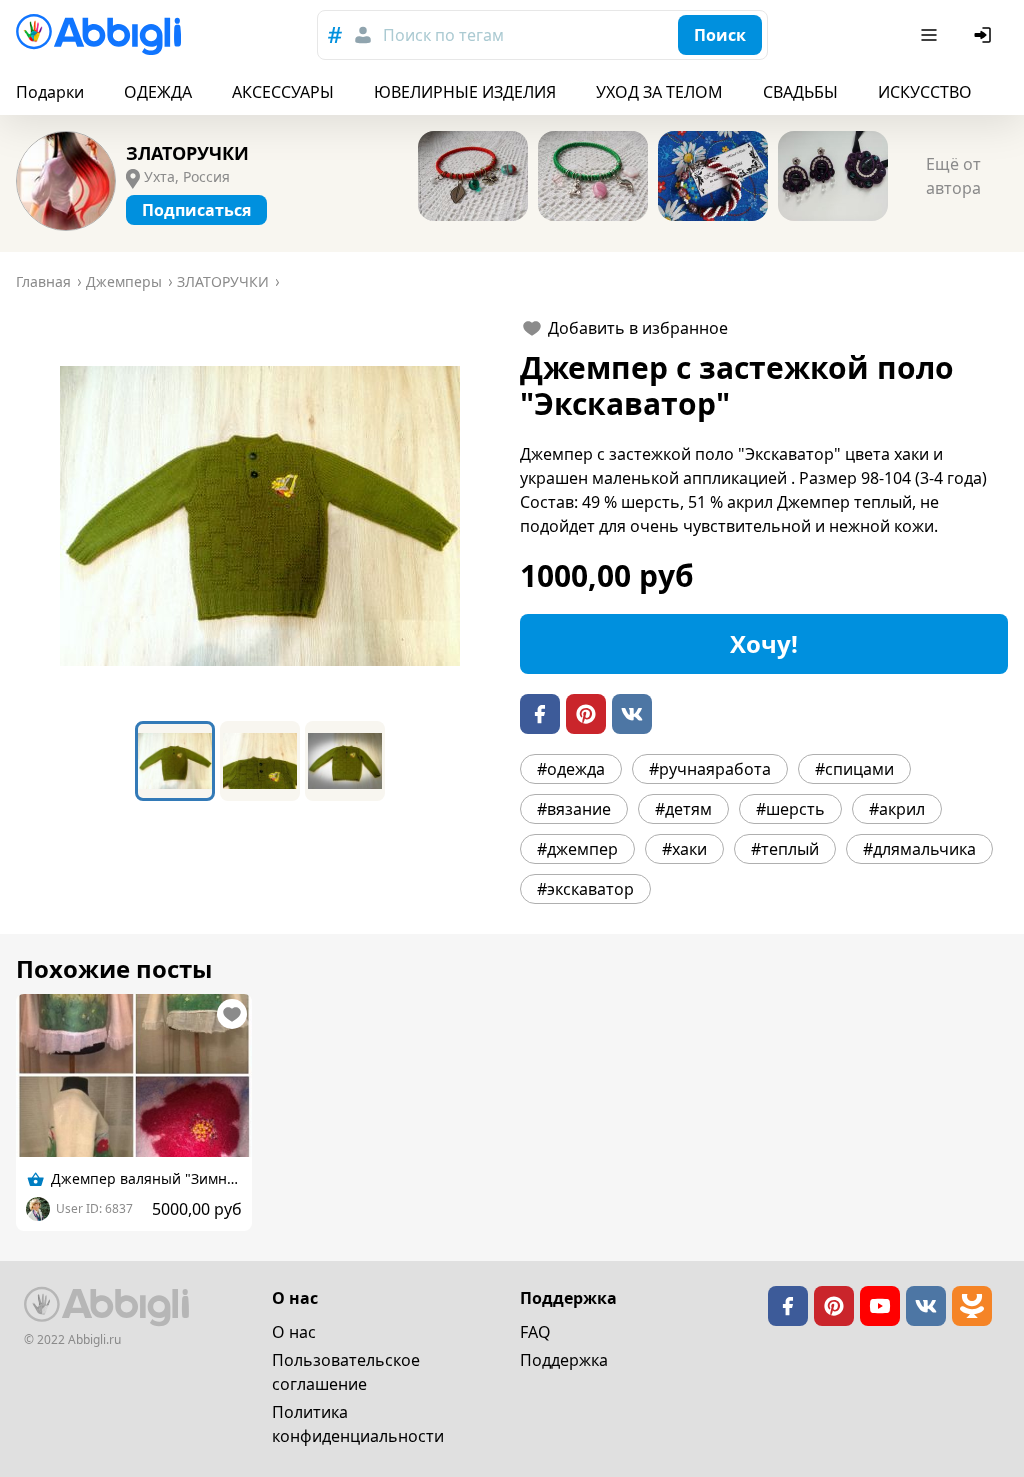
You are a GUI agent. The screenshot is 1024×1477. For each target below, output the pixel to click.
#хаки (684, 849)
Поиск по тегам (443, 35)
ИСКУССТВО (925, 92)
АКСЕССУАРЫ (283, 92)
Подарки (50, 92)
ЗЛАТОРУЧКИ (187, 153)
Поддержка (564, 1360)
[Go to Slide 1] (175, 761)
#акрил (897, 809)
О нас (294, 1332)
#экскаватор (585, 889)
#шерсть (790, 809)
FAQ (535, 1332)
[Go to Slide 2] (260, 761)
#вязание (574, 809)
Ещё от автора (953, 176)
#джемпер (577, 849)
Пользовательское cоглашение (346, 1372)
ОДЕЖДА (158, 92)
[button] (260, 516)
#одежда (571, 769)
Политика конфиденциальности (358, 1424)
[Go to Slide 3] (345, 761)
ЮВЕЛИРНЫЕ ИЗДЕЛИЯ (465, 92)
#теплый (785, 849)
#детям (683, 809)
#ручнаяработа (710, 769)
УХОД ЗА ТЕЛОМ (659, 92)
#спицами (854, 769)
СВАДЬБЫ (800, 92)
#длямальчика (919, 849)
